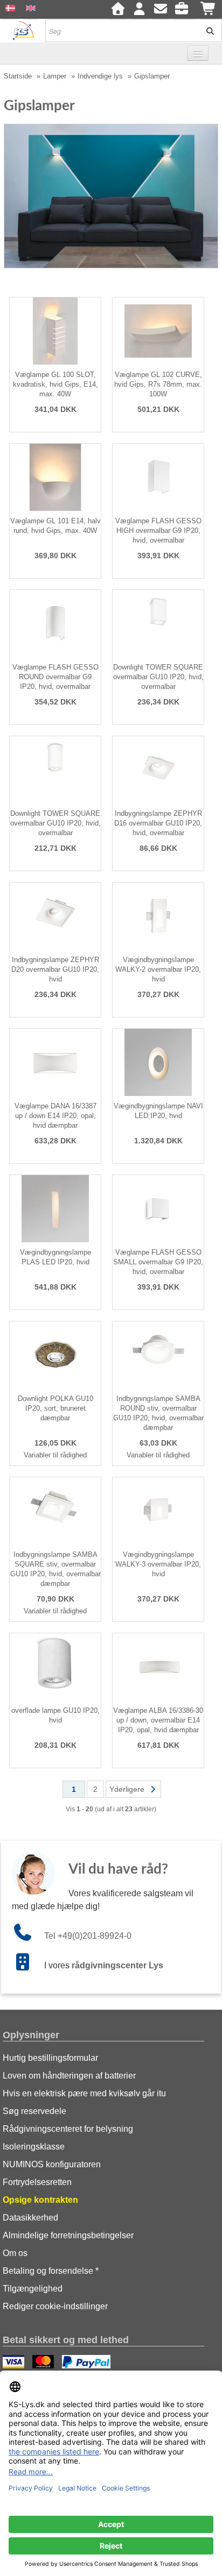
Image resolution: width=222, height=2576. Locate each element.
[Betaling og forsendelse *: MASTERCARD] (44, 2363)
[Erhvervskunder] (184, 10)
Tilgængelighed (33, 2289)
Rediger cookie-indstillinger (55, 2306)
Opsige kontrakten (40, 2200)
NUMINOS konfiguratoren (52, 2164)
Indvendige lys (100, 76)
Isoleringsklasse (34, 2147)
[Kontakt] (161, 10)
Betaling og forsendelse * (51, 2271)
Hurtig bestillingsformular (50, 2058)
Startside (18, 76)
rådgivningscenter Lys (117, 1965)
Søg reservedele (34, 2111)
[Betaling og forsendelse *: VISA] (15, 2363)
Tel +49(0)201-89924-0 (88, 1936)
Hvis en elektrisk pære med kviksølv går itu (84, 2093)
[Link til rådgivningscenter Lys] (28, 1965)
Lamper (55, 76)
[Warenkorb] (209, 10)
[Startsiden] (118, 10)
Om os (15, 2253)
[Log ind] (139, 10)
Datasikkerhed (30, 2218)
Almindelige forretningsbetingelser (68, 2235)
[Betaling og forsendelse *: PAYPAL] (88, 2363)
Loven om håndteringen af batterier (69, 2076)
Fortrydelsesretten (37, 2182)
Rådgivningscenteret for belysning (68, 2129)
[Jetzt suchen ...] (206, 31)
